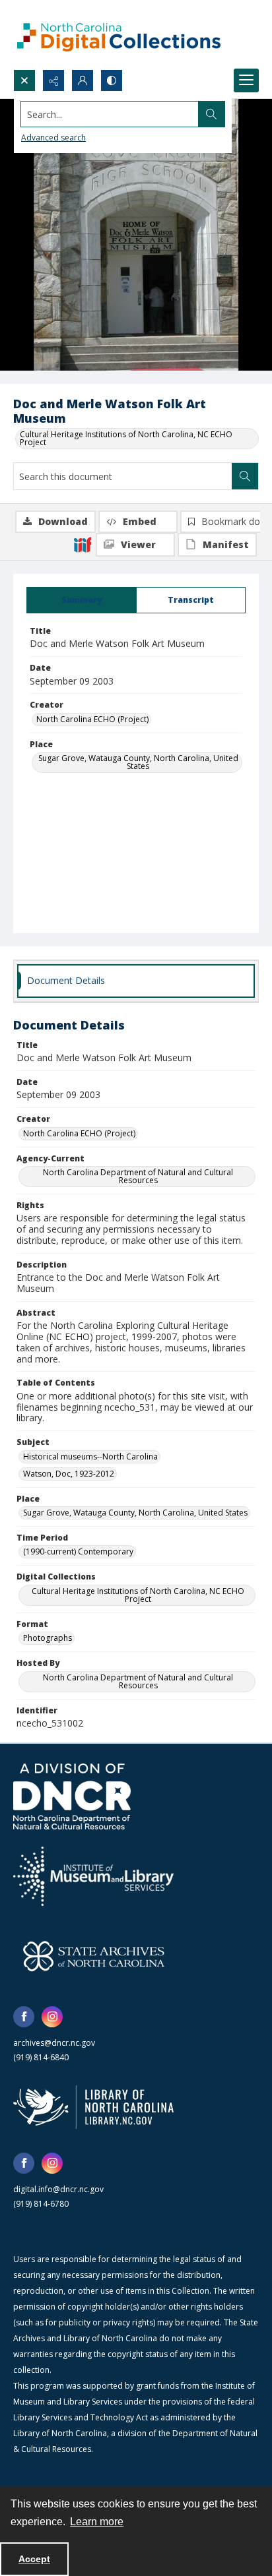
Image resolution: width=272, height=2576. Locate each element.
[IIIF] (83, 544)
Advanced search (53, 138)
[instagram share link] (52, 2017)
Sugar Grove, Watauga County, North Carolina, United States (138, 762)
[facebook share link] (24, 2017)
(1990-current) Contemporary (78, 1551)
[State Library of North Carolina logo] (93, 2107)
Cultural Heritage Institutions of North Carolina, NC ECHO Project (126, 438)
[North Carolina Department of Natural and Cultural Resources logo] (72, 1796)
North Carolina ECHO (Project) (92, 719)
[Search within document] (245, 476)
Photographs (48, 1638)
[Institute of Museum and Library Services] (93, 1876)
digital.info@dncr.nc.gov (58, 2189)
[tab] (82, 600)
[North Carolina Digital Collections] (119, 35)
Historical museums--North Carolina (90, 1457)
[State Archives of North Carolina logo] (94, 1956)
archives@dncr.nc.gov (54, 2043)
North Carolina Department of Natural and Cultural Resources (138, 1176)
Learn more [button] (97, 2522)
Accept (34, 2559)
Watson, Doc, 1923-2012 (69, 1474)
